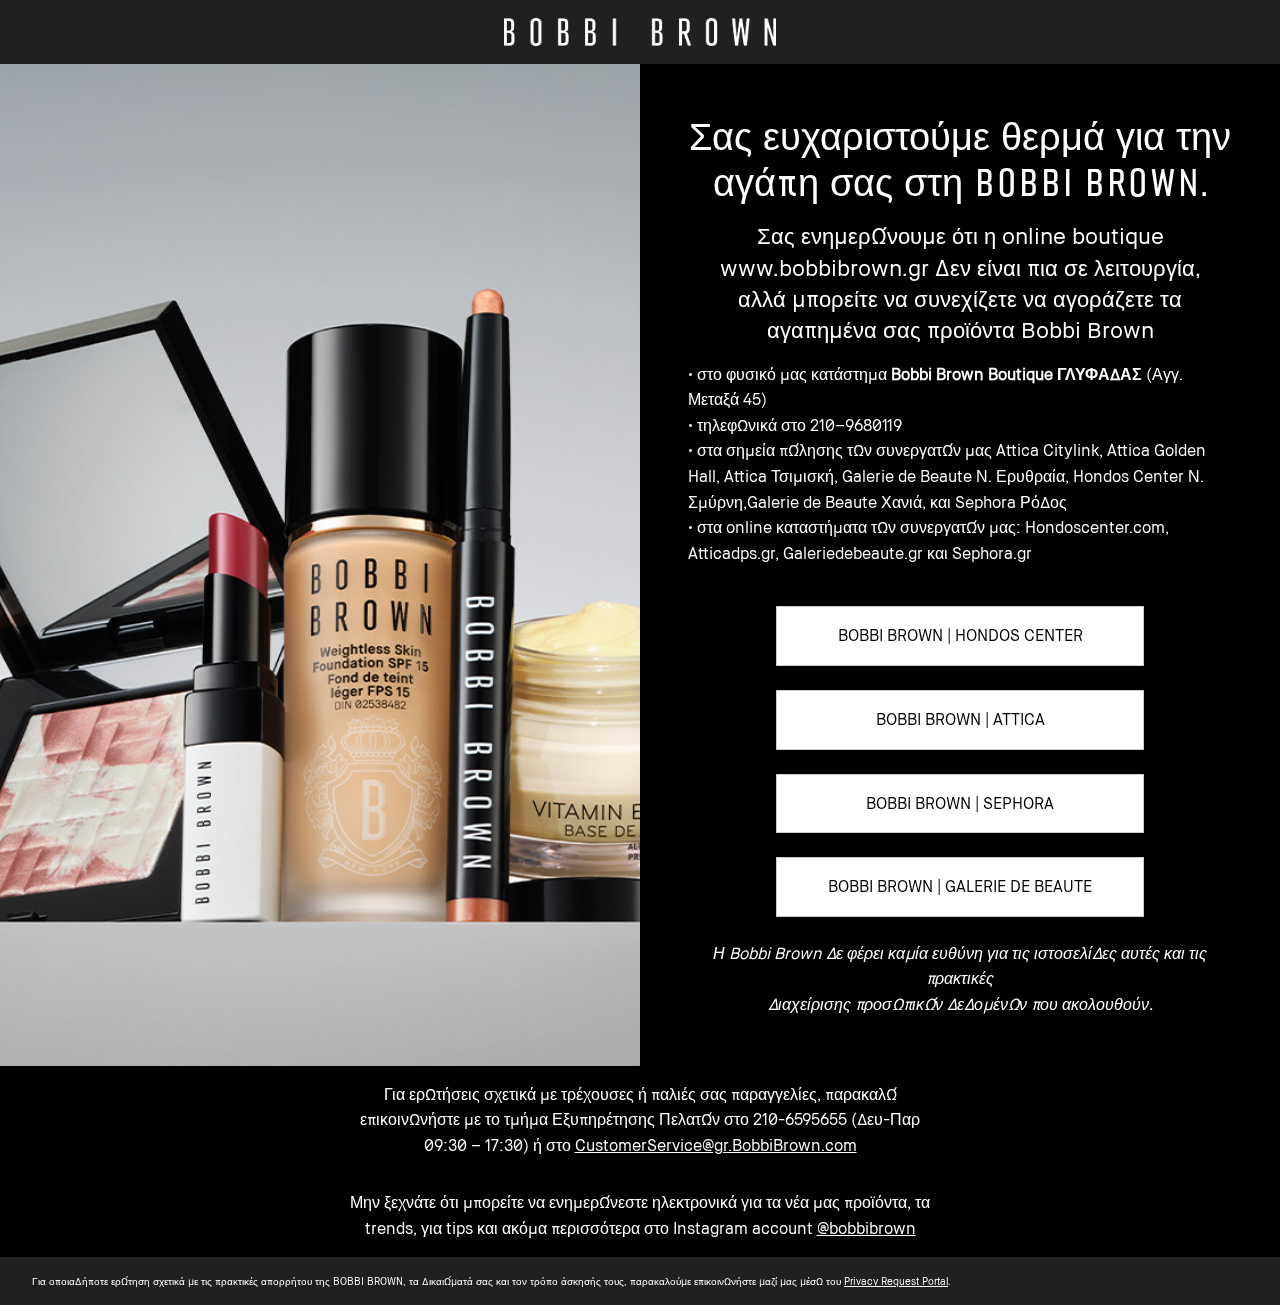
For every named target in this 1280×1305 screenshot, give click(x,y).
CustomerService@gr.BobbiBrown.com (716, 1145)
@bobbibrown (866, 1228)
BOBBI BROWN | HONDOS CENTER (960, 635)
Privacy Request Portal (896, 1281)
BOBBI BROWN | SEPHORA (960, 803)
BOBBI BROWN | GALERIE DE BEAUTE (960, 886)
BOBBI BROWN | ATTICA (960, 719)
